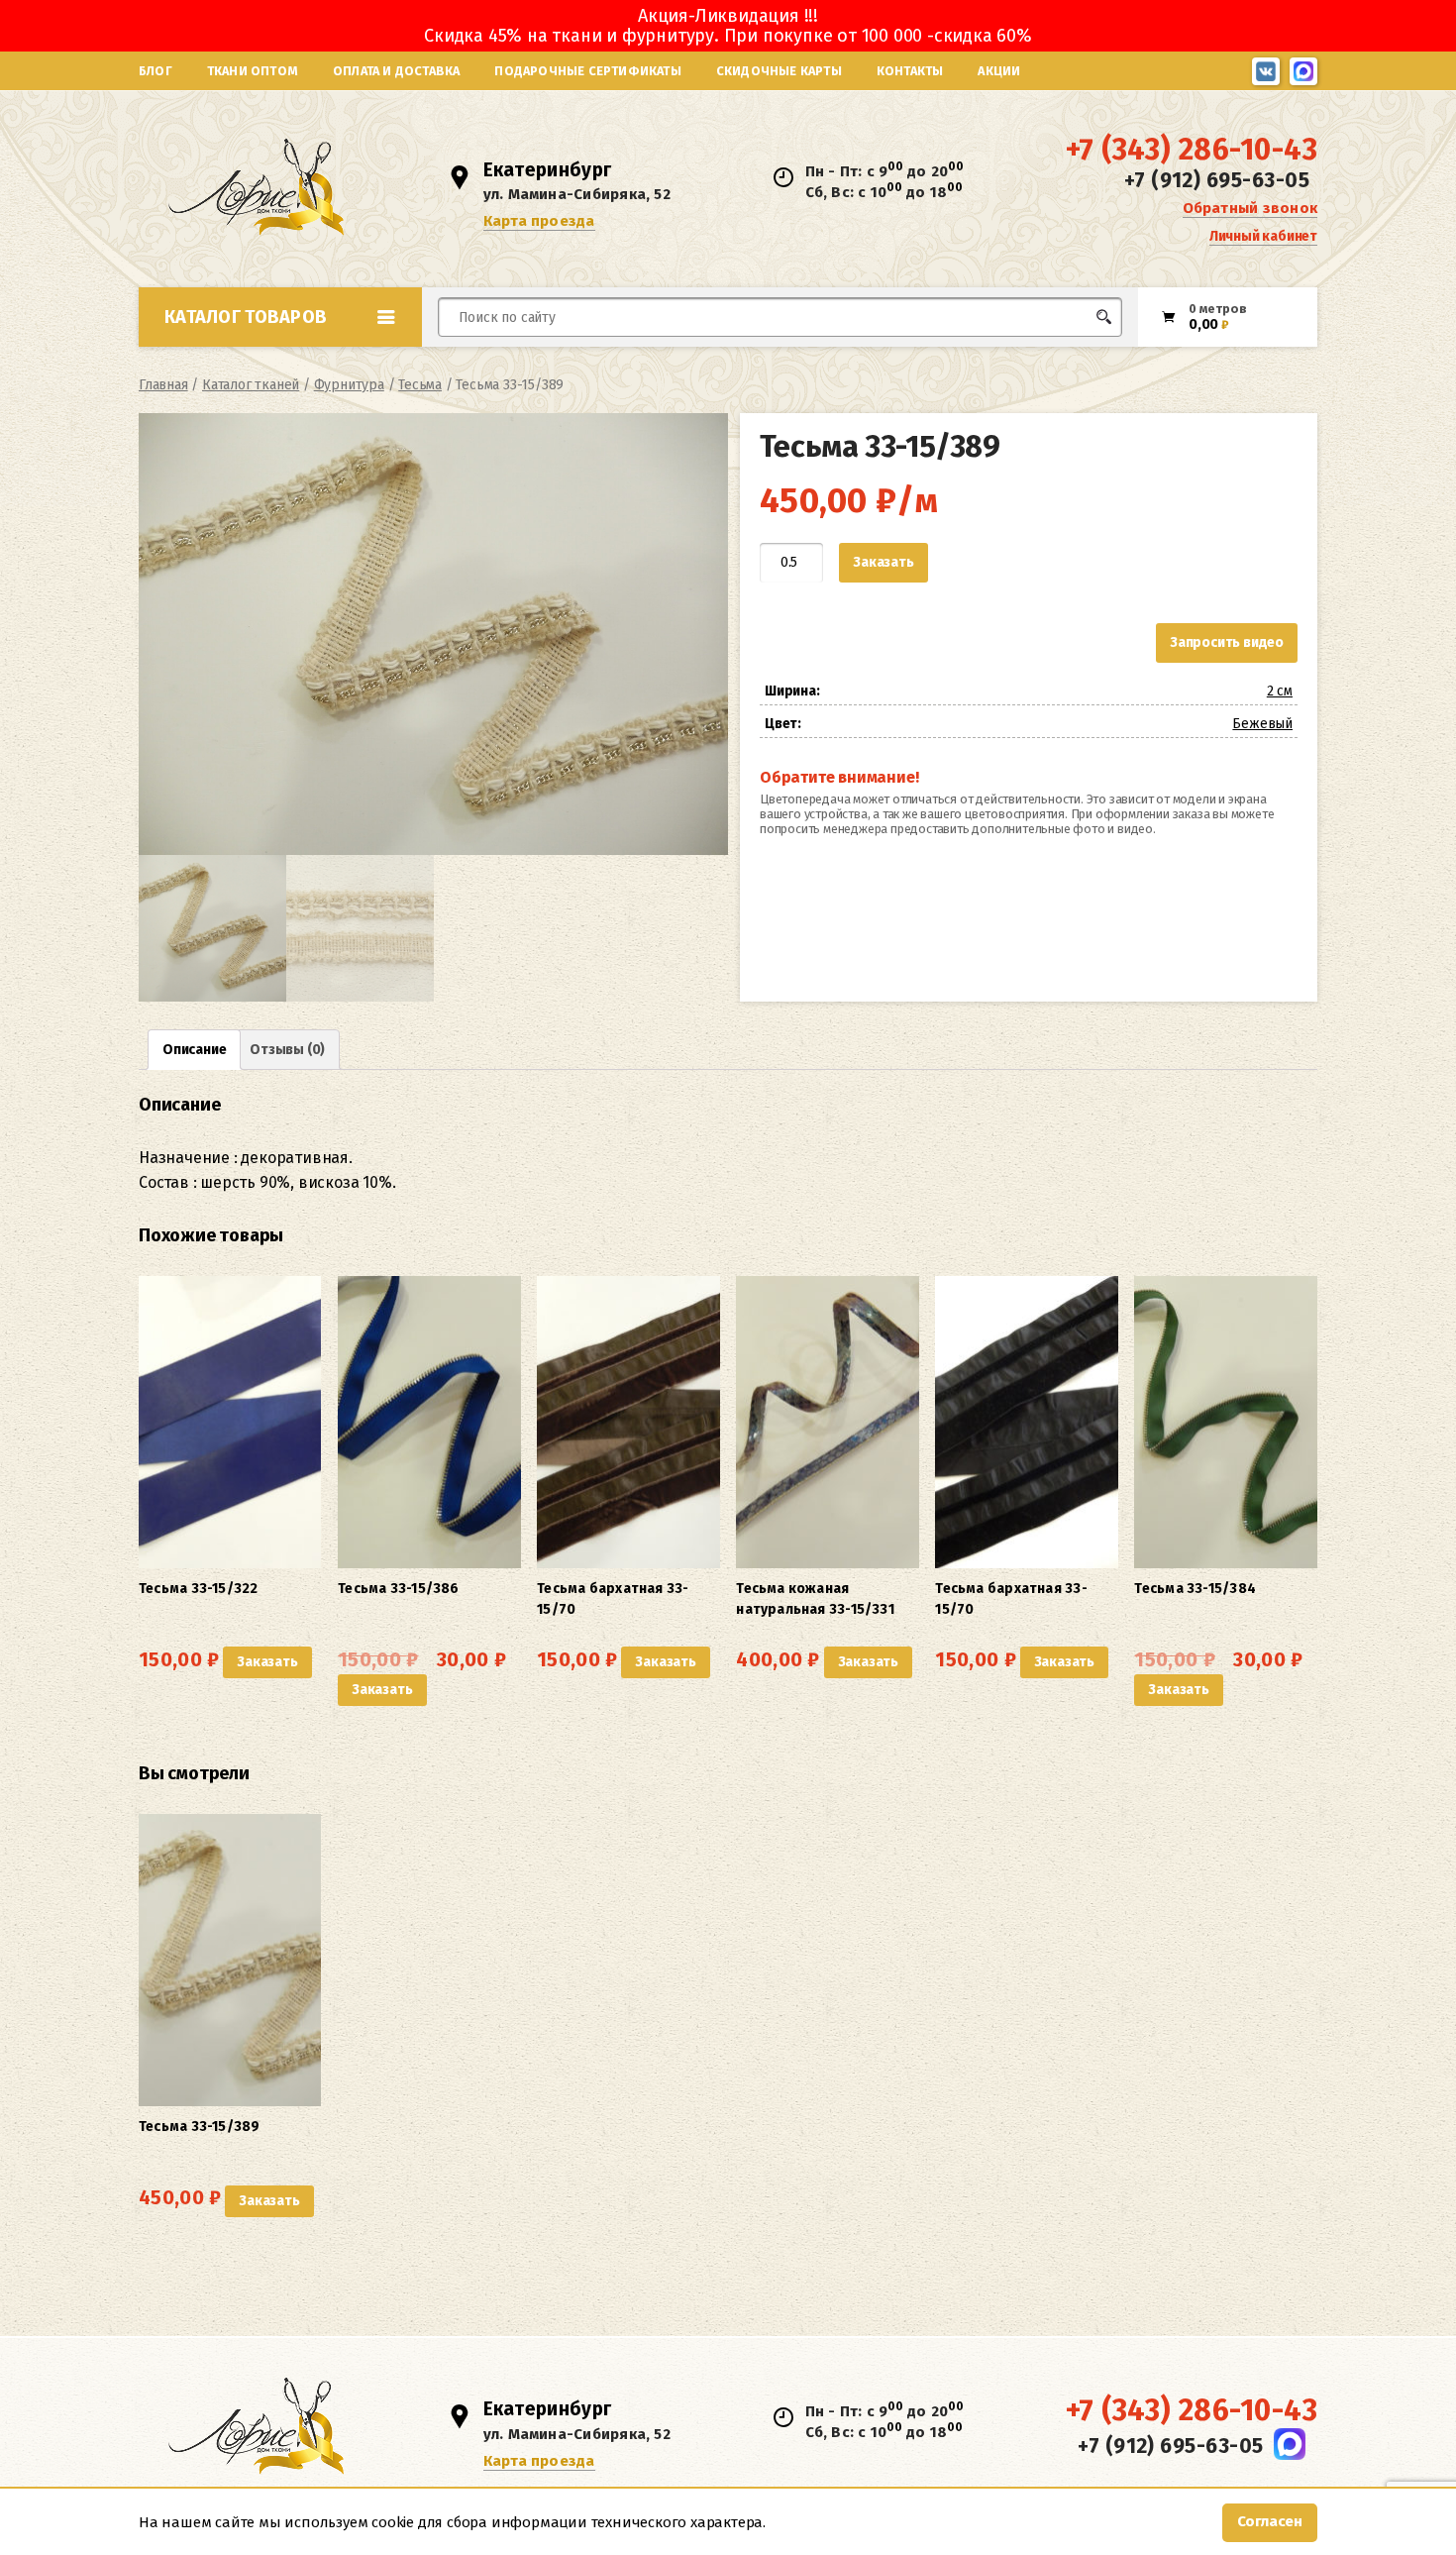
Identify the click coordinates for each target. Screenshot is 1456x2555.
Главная (163, 385)
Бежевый (1262, 724)
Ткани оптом (253, 71)
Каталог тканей (251, 385)
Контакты (910, 71)
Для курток (761, 354)
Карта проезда (539, 221)
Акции (999, 71)
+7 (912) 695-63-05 (1217, 180)
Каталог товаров (246, 317)
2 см (1280, 691)
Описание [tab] (194, 1050)
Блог (156, 71)
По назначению (291, 361)
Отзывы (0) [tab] (287, 1050)
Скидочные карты (779, 71)
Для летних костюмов (533, 364)
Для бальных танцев (1061, 354)
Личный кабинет (1263, 236)
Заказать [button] (267, 1662)
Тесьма (420, 385)
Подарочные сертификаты (587, 71)
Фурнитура (349, 385)
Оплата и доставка (396, 71)
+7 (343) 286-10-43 (1192, 150)
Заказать (883, 562)
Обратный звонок (1250, 208)
